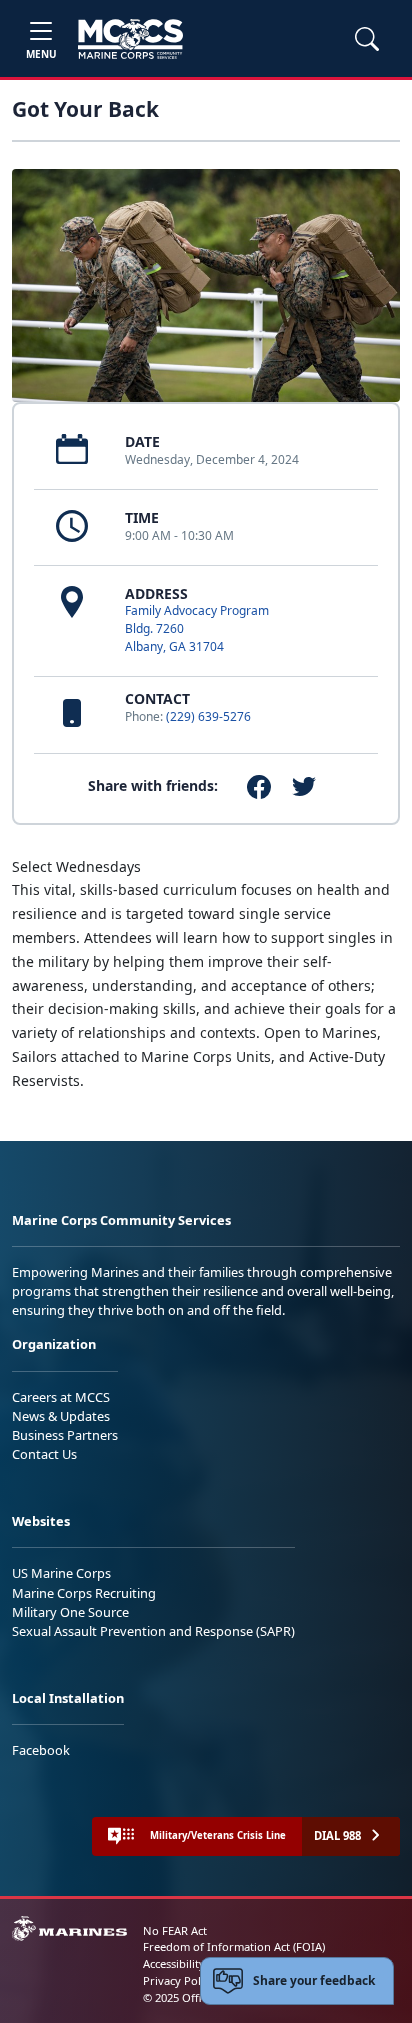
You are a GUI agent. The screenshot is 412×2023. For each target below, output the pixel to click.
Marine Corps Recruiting (84, 1593)
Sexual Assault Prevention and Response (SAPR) (153, 1631)
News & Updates (61, 1416)
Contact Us (44, 1454)
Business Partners (65, 1435)
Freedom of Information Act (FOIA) (234, 1946)
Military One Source (70, 1612)
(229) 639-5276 (208, 716)
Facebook (41, 1750)
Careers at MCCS (61, 1397)
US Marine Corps (61, 1573)
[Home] (130, 39)
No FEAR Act (175, 1930)
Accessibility (174, 1963)
